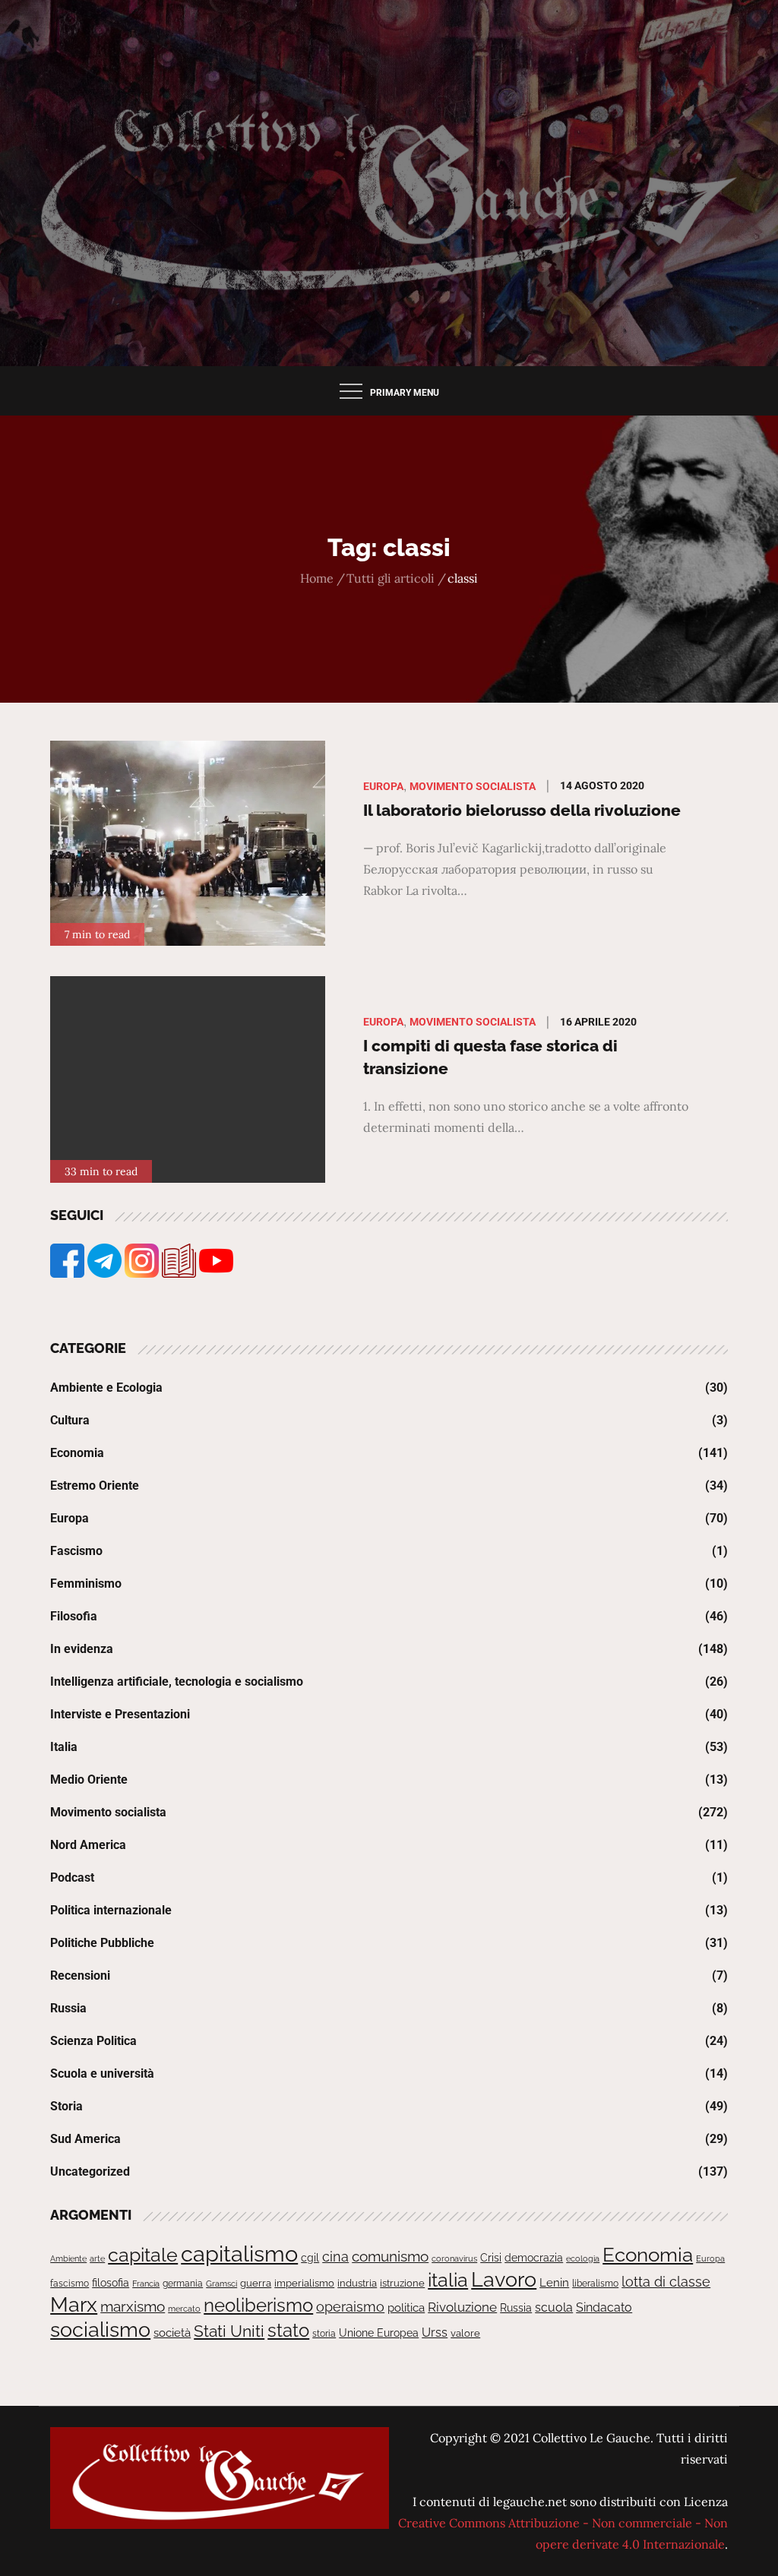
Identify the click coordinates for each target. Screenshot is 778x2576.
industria (357, 2283)
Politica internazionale (111, 1910)
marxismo (133, 2306)
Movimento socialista (473, 786)
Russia (68, 2008)
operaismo (350, 2307)
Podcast (72, 1877)
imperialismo (304, 2283)
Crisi (491, 2258)
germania (183, 2284)
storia (324, 2334)
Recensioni (80, 1975)
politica (406, 2308)
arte (97, 2258)
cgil (310, 2258)
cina (335, 2257)
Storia (66, 2106)
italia (448, 2280)
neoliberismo (258, 2305)
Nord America (88, 1845)
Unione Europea (379, 2333)
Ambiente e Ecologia (106, 1388)
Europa (383, 786)
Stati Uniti (229, 2331)
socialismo (100, 2329)
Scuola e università (102, 2073)
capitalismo (239, 2254)
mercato (184, 2309)
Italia (64, 1747)
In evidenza (82, 1649)
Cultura (70, 1420)
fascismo (70, 2283)
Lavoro (504, 2279)
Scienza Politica (93, 2041)
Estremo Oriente (95, 1486)
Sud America (85, 2139)
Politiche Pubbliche (102, 1943)
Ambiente (68, 2258)
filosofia (111, 2283)
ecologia (583, 2258)
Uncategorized (90, 2171)
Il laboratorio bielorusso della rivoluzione (522, 810)
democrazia (534, 2258)
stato (288, 2330)
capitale (143, 2255)
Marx (74, 2304)
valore (465, 2333)
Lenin (554, 2282)
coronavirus (454, 2258)
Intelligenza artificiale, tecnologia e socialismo (177, 1682)
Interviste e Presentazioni (120, 1714)
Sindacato (604, 2307)
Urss (435, 2333)
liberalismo (595, 2283)
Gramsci (221, 2284)
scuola (554, 2307)
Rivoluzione (462, 2307)
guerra (256, 2283)
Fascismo (76, 1551)
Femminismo (86, 1584)
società (172, 2333)
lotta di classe (666, 2282)
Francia (146, 2284)
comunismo (390, 2257)
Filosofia (74, 1616)
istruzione (402, 2283)
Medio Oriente (89, 1779)
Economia (77, 1453)
